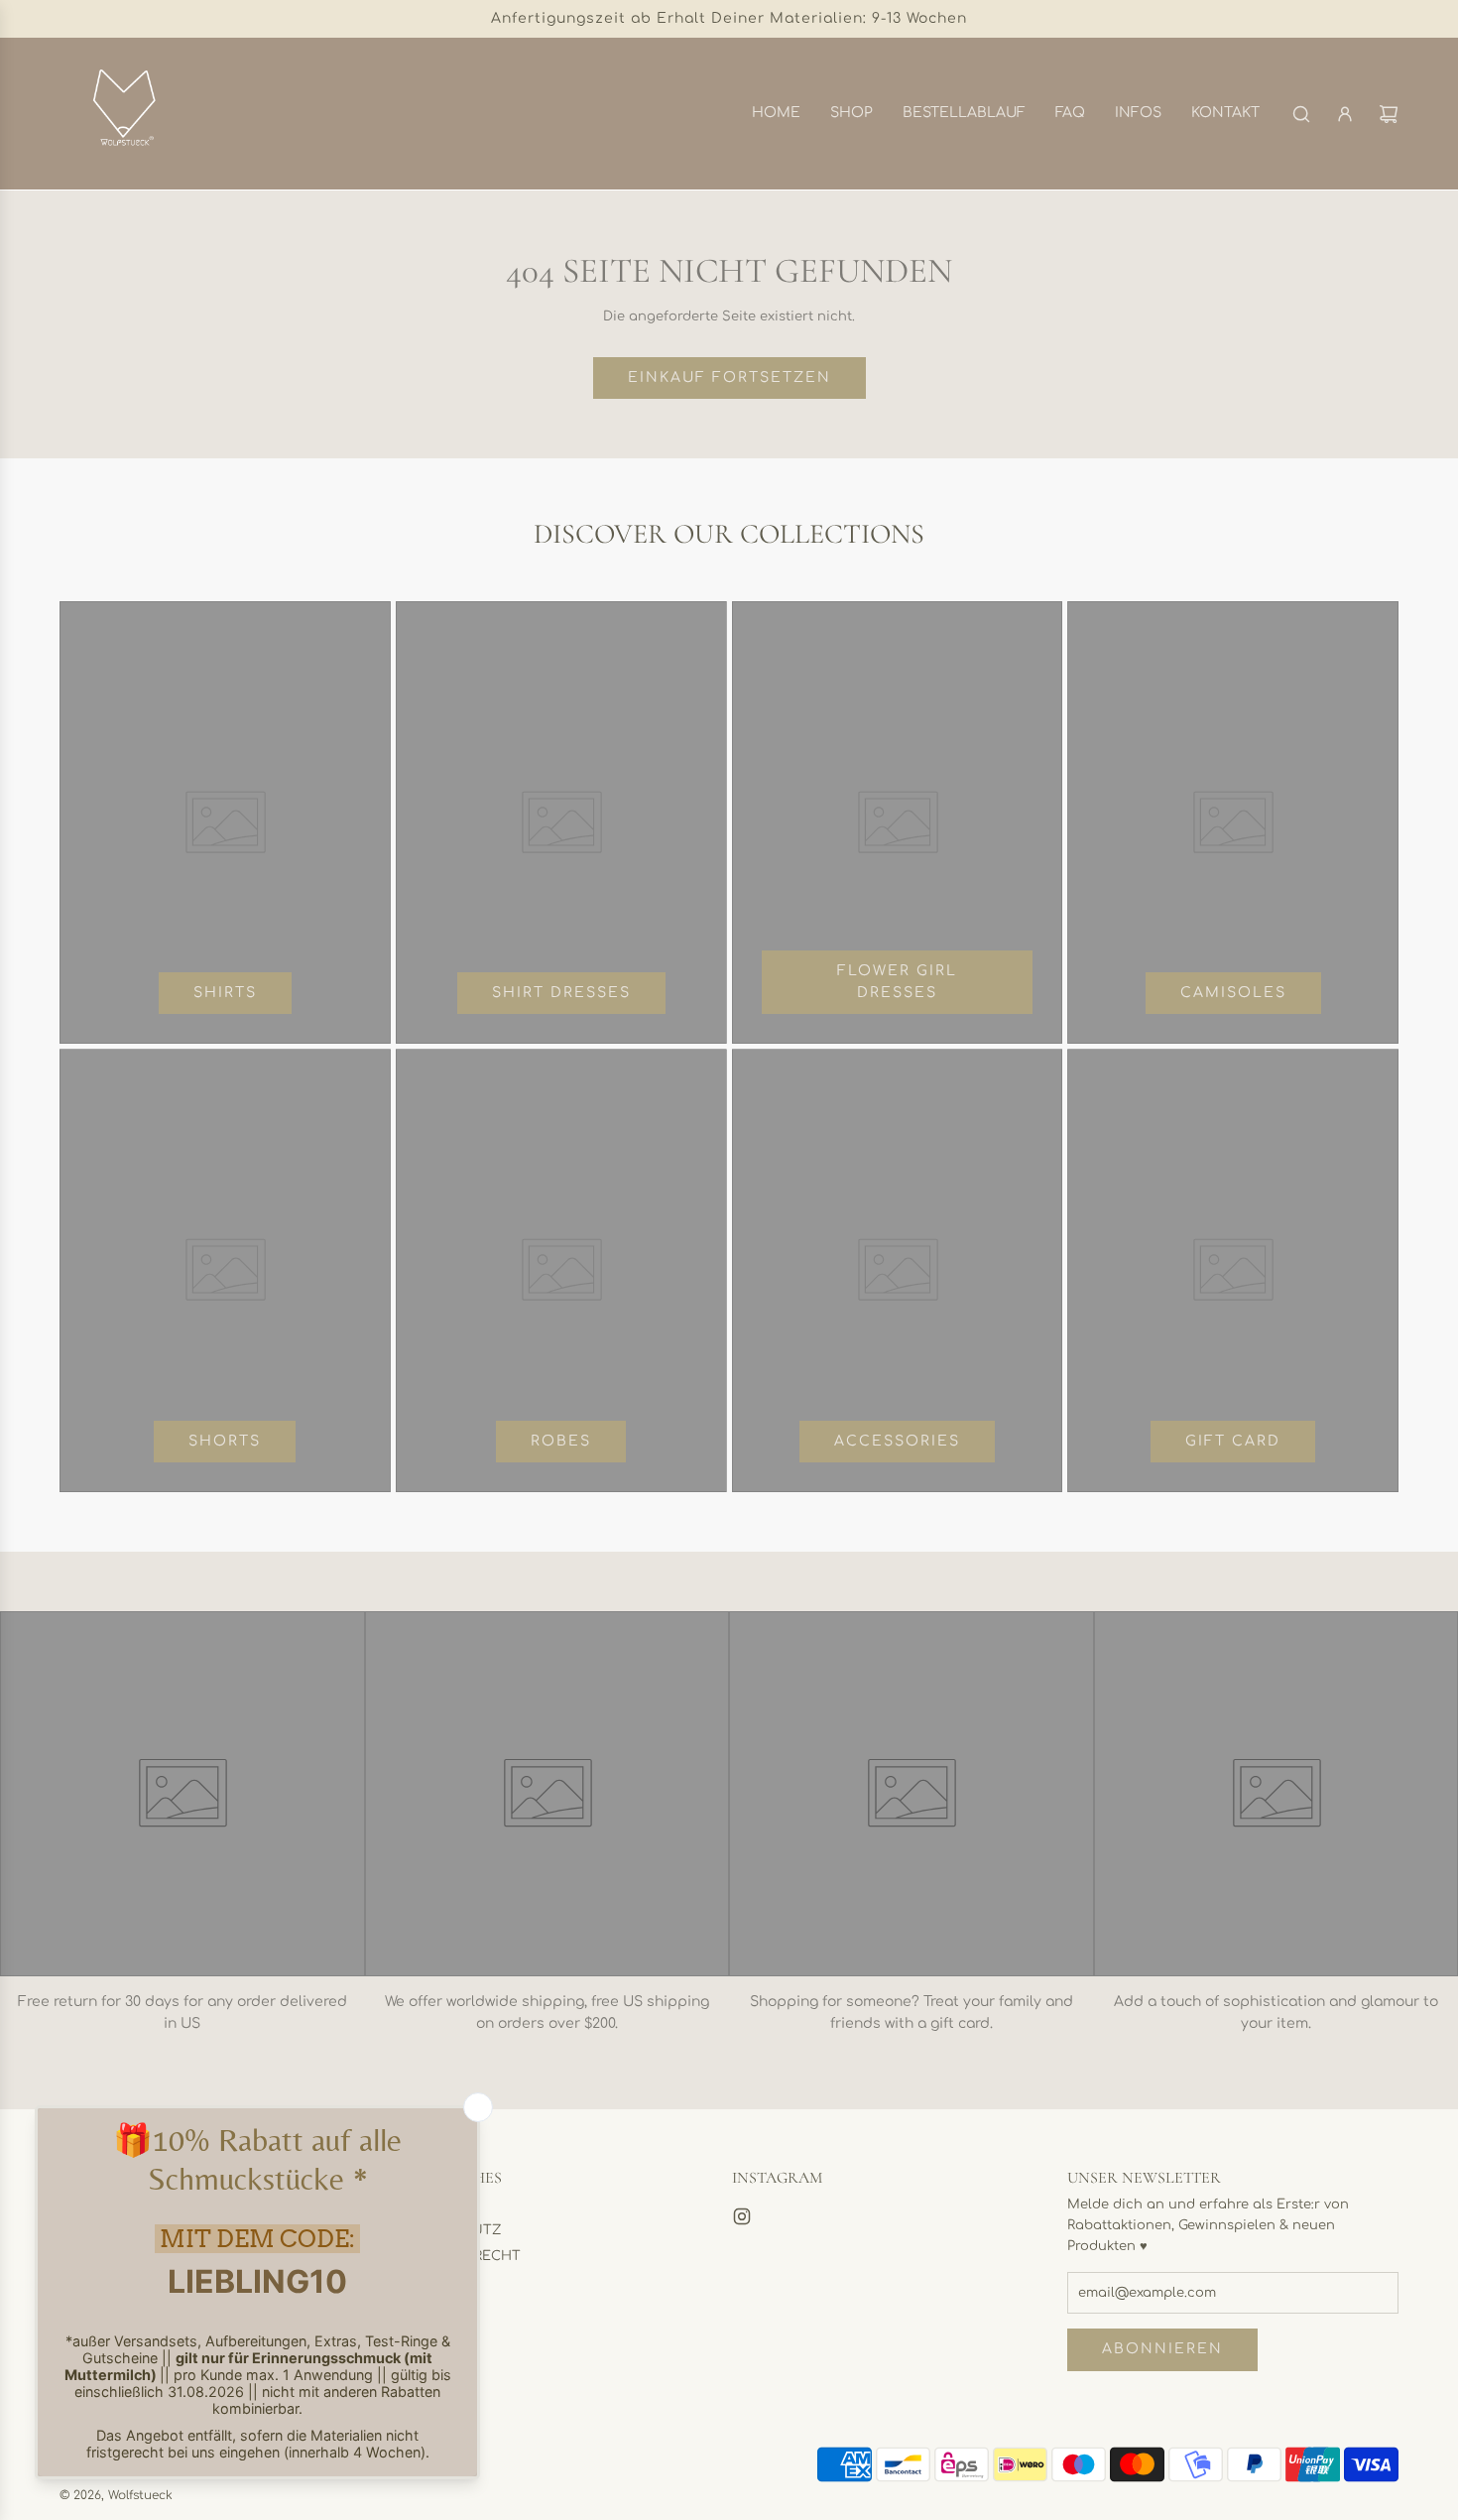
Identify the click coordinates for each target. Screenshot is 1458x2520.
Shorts (225, 1441)
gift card (1233, 1441)
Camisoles (1233, 993)
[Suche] (1301, 114)
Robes (561, 1441)
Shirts (225, 993)
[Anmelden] (1345, 114)
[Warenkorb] (1389, 114)
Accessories (897, 1441)
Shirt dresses (561, 993)
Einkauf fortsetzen (729, 378)
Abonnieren (1162, 2349)
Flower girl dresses (897, 982)
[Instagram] (742, 2216)
